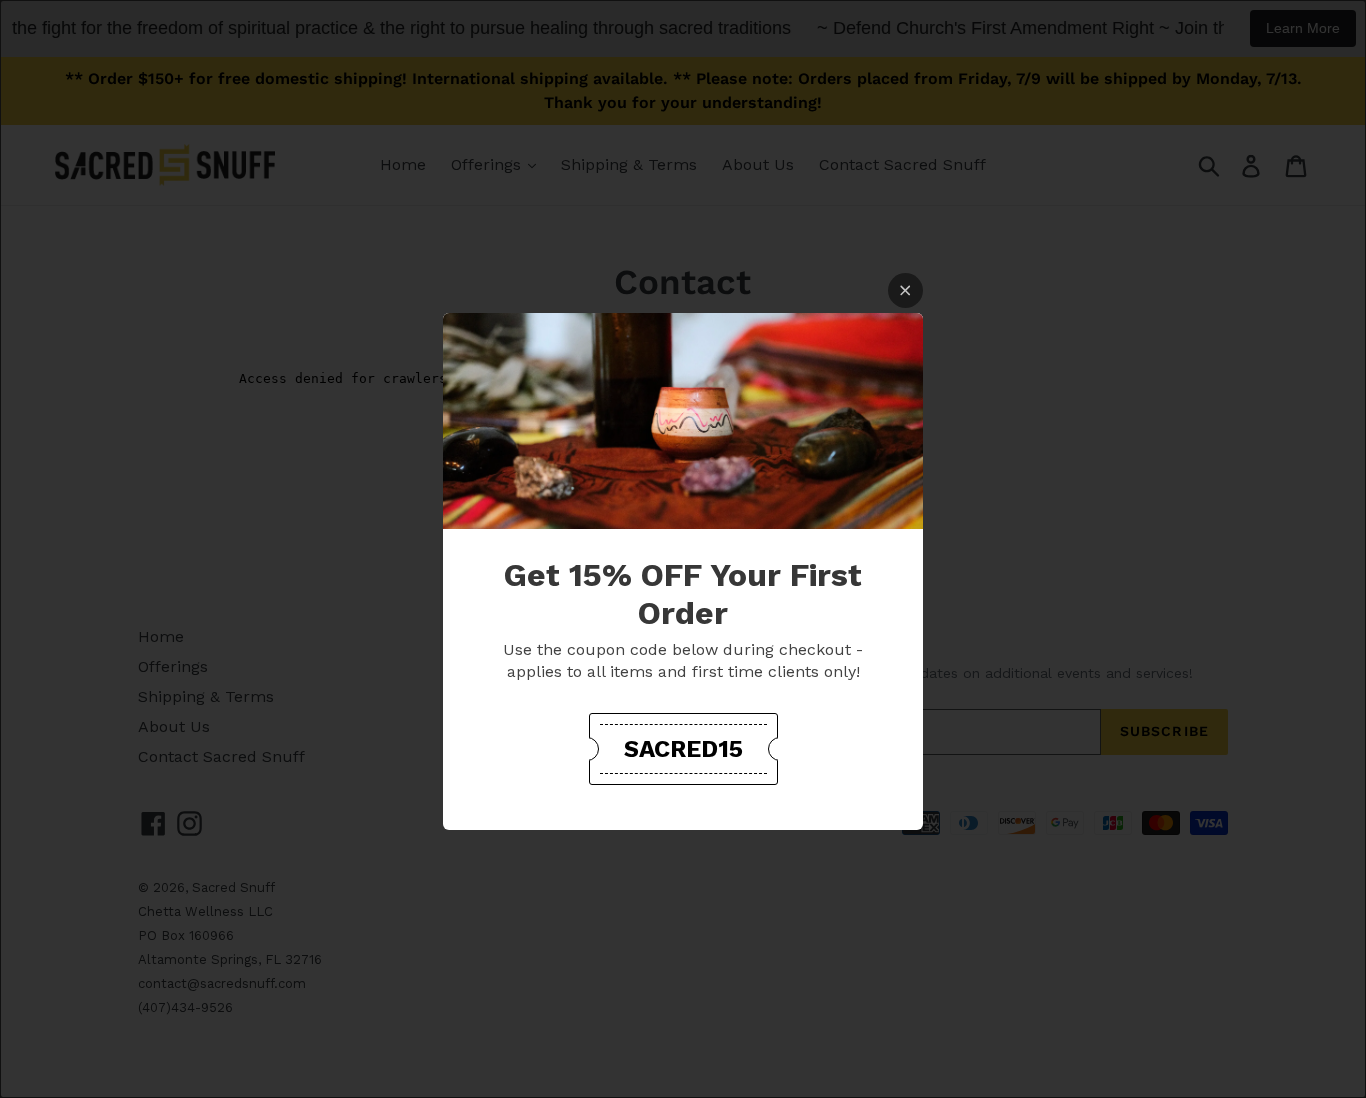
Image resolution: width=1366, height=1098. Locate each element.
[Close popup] (905, 290)
